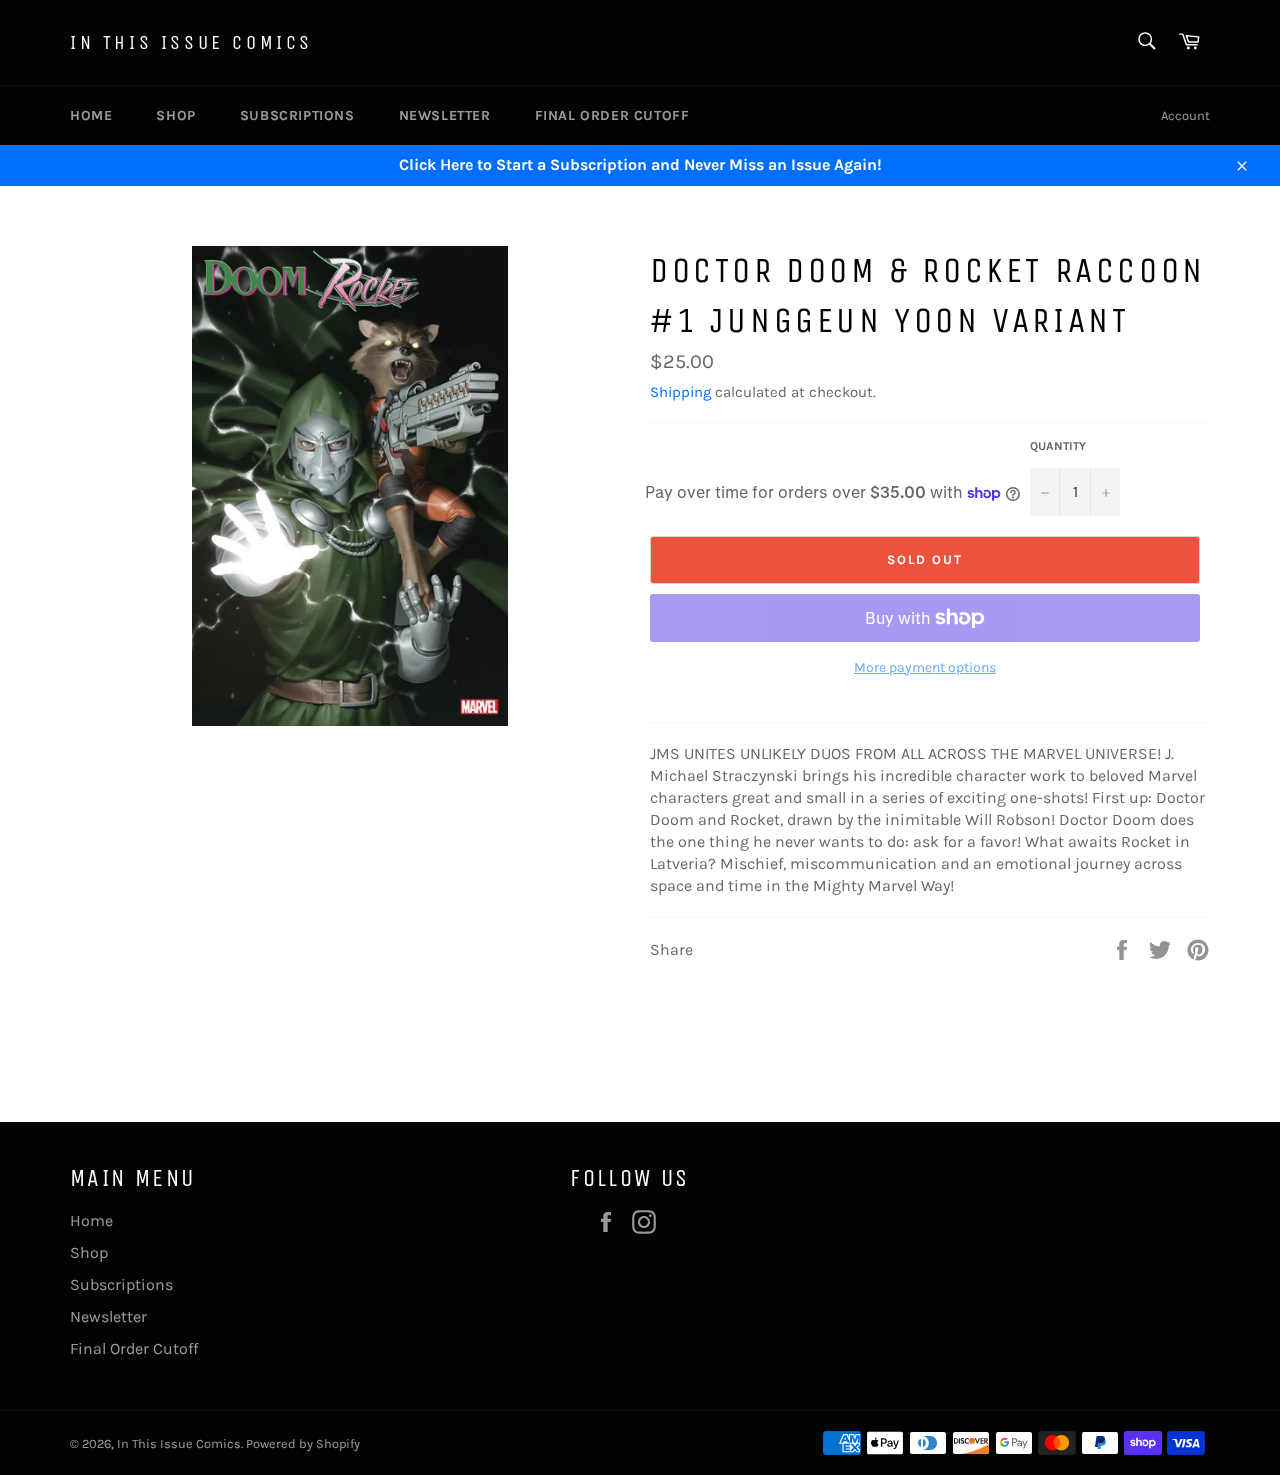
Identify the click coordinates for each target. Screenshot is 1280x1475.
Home (91, 115)
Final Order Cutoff (612, 115)
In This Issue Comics (191, 42)
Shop (175, 115)
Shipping (680, 392)
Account (1185, 115)
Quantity (1058, 446)
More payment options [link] (925, 667)
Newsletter (445, 115)
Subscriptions (297, 115)
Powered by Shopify (303, 1443)
